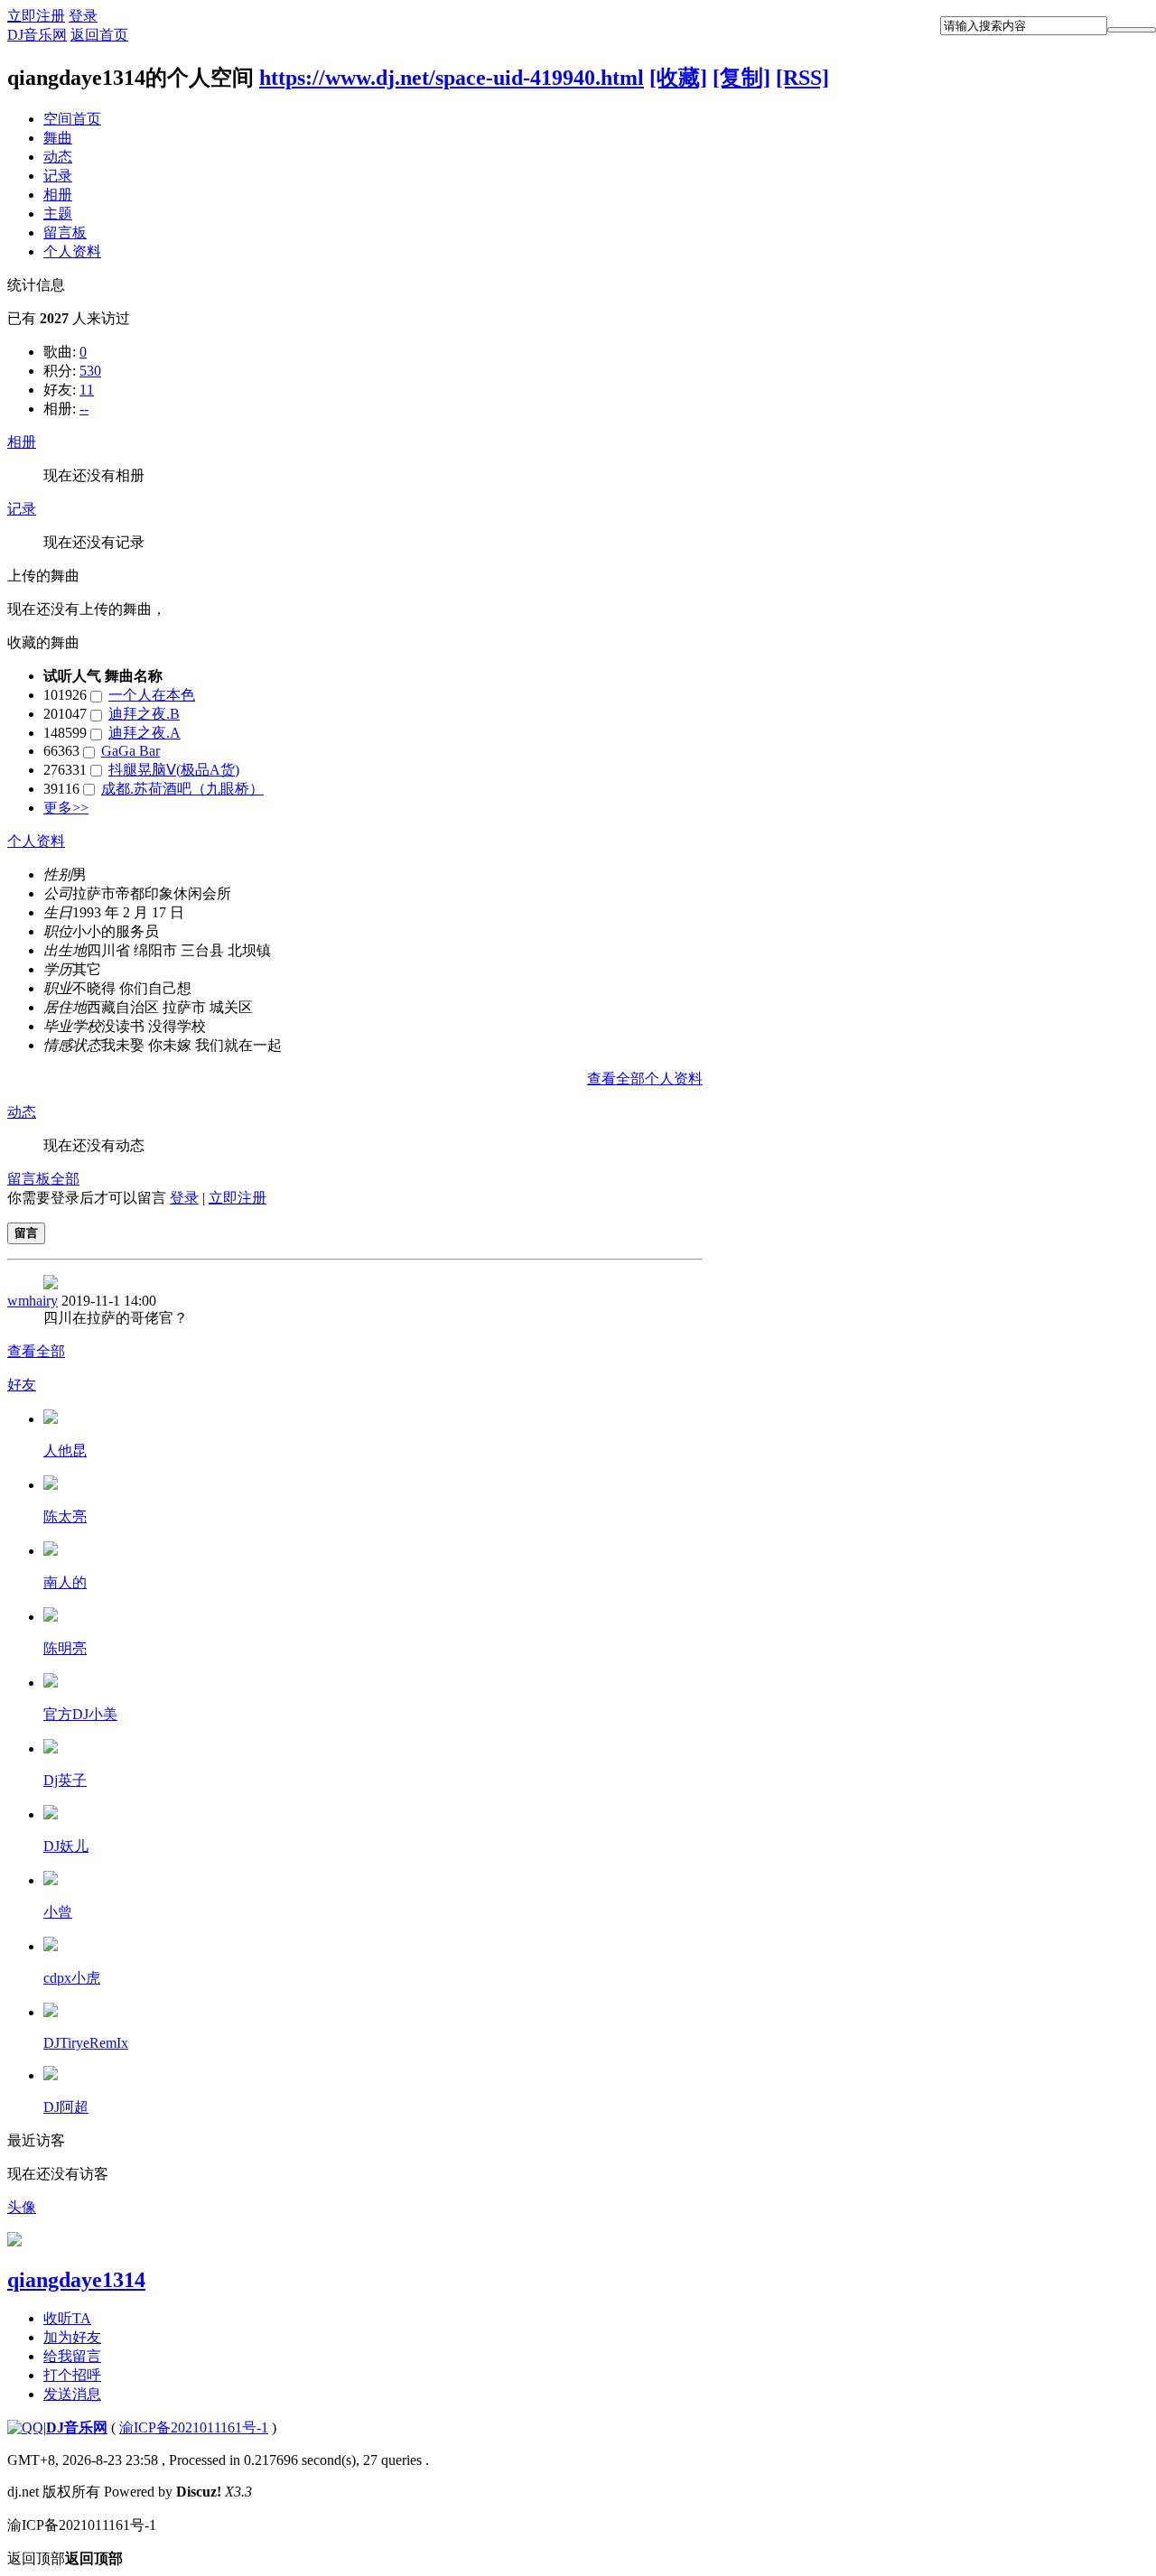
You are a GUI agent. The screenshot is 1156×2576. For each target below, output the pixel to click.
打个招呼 (72, 2375)
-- (84, 409)
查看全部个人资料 (645, 1079)
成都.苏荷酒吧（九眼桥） (182, 789)
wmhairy (33, 1301)
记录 (58, 176)
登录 (83, 16)
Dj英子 (65, 1780)
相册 (58, 195)
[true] (1132, 30)
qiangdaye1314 (76, 2280)
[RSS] (802, 78)
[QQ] (25, 2427)
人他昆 (65, 1451)
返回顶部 (65, 2558)
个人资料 (72, 251)
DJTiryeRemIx (86, 2043)
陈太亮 (65, 1516)
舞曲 (58, 138)
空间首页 (72, 119)
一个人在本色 (152, 695)
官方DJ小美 (80, 1714)
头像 (22, 2207)
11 (87, 390)
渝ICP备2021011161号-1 (194, 2427)
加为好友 (72, 2337)
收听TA (67, 2318)
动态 (58, 157)
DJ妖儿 (66, 1846)
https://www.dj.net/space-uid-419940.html (452, 78)
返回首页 (99, 35)
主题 (58, 214)
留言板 (65, 232)
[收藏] (678, 78)
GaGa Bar (131, 751)
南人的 (65, 1582)
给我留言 (72, 2356)
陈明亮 (65, 1648)
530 (90, 371)
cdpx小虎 (72, 1978)
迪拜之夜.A (144, 733)
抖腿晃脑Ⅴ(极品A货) (174, 770)
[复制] (741, 78)
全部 (65, 1179)
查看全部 (36, 1351)
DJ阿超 (66, 2107)
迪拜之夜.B (144, 714)
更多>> (66, 808)
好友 (22, 1385)
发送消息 (72, 2394)
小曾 (58, 1912)
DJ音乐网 (37, 35)
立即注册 (36, 16)
